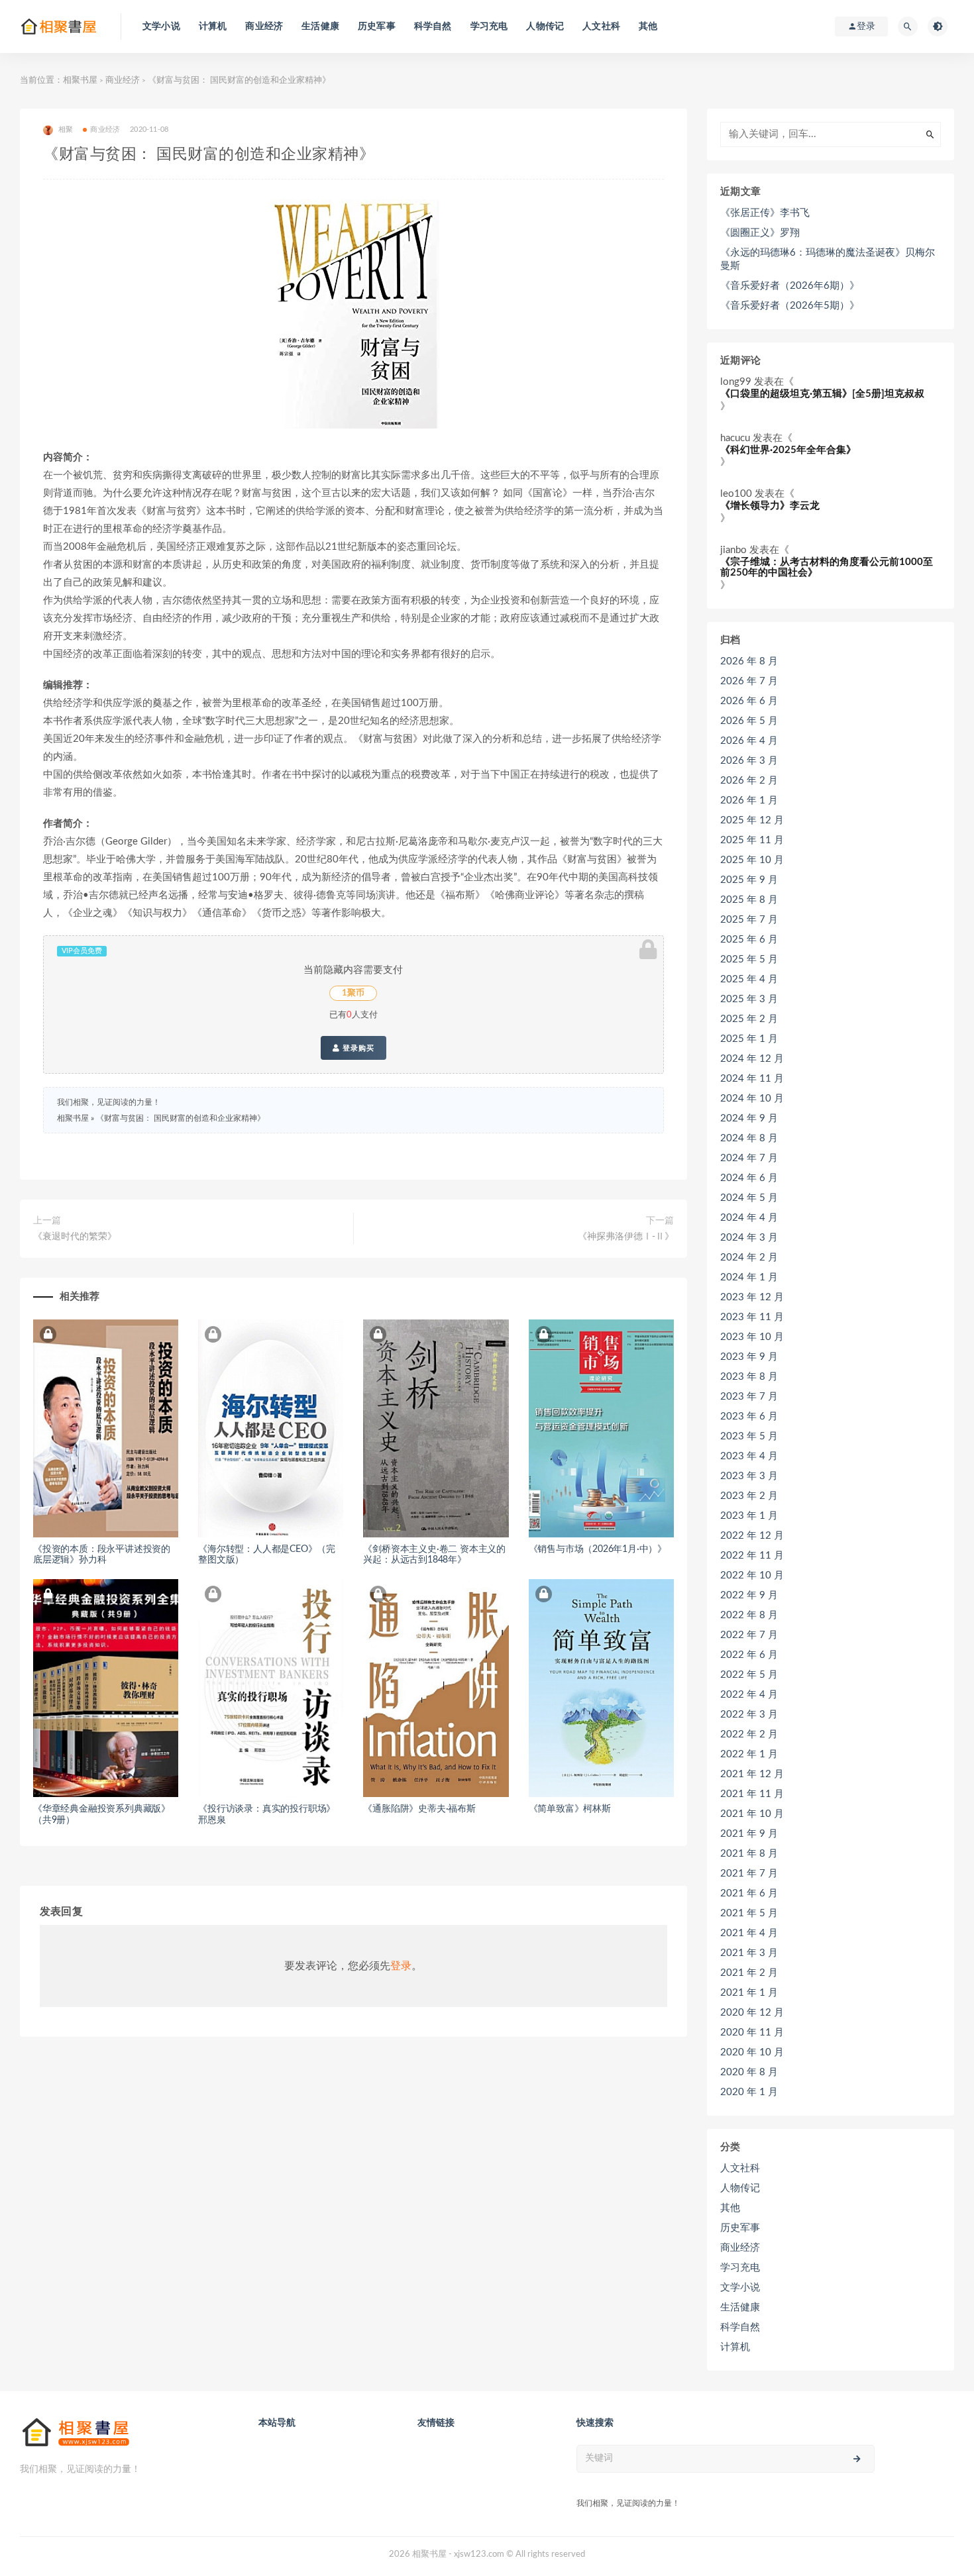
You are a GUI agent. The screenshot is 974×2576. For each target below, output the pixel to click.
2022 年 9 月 (749, 1595)
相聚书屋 (80, 80)
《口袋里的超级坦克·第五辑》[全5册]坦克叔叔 (822, 394)
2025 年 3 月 (749, 999)
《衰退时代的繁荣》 (75, 1237)
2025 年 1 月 (749, 1039)
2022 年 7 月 (749, 1635)
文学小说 (161, 26)
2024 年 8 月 (749, 1138)
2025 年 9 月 (749, 880)
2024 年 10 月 (752, 1099)
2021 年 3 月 (749, 1953)
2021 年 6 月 (749, 1893)
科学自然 (433, 26)
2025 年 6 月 (749, 940)
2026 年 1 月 (749, 800)
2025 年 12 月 (752, 820)
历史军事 (377, 26)
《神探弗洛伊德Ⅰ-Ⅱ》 (626, 1237)
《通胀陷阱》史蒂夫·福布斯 (419, 1809)
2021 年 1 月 (749, 1993)
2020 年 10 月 (752, 2052)
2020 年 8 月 (749, 2072)
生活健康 (320, 26)
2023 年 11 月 (752, 1317)
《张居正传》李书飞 (765, 213)
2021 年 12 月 (752, 1774)
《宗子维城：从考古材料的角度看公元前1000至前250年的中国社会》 (827, 568)
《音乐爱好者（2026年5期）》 (790, 306)
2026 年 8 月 (749, 661)
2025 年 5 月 (749, 959)
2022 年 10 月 (752, 1575)
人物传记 (545, 26)
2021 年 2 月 (749, 1973)
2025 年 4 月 (749, 979)
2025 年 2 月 (749, 1019)
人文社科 (601, 26)
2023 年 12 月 (752, 1297)
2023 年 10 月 (752, 1337)
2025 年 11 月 (752, 840)
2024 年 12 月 (752, 1059)
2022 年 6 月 (749, 1655)
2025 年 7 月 (749, 920)
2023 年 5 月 (749, 1436)
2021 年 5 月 (749, 1913)
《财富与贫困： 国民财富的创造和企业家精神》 (181, 1118)
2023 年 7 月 (749, 1397)
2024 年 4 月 (749, 1218)
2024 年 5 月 (749, 1198)
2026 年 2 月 (749, 781)
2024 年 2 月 (749, 1258)
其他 (648, 26)
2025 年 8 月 (749, 900)
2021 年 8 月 (749, 1854)
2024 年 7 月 (749, 1158)
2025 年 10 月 (752, 860)
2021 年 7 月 (749, 1874)
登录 (401, 1966)
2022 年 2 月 (749, 1734)
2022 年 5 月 (749, 1675)
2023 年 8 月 (749, 1377)
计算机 (213, 26)
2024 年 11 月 (752, 1079)
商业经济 (264, 26)
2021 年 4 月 (749, 1933)
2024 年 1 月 (749, 1277)
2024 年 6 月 (749, 1178)
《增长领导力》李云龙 (770, 506)
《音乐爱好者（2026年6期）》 (790, 286)
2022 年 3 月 (749, 1715)
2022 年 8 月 (749, 1615)
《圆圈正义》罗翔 (760, 233)
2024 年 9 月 (749, 1118)
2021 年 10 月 (752, 1814)
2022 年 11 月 (752, 1556)
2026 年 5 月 (749, 721)
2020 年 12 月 (752, 2013)
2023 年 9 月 (749, 1357)
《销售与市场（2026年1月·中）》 (598, 1549)
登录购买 (357, 1048)
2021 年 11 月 (752, 1794)
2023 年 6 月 (749, 1417)
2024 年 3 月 (749, 1238)
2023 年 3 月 (749, 1476)
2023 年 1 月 (749, 1516)
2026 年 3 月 (749, 761)
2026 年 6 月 (749, 701)
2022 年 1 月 (749, 1754)
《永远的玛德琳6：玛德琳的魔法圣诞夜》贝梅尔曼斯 (828, 259)
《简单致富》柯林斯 (570, 1809)
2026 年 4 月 (749, 741)
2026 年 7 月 (749, 681)
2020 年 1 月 (749, 2092)
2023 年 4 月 (749, 1456)
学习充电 (489, 26)
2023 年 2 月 (749, 1496)
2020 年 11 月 (752, 2033)
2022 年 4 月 (749, 1695)
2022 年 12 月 (752, 1536)
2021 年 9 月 (749, 1834)
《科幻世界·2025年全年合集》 (788, 450)
